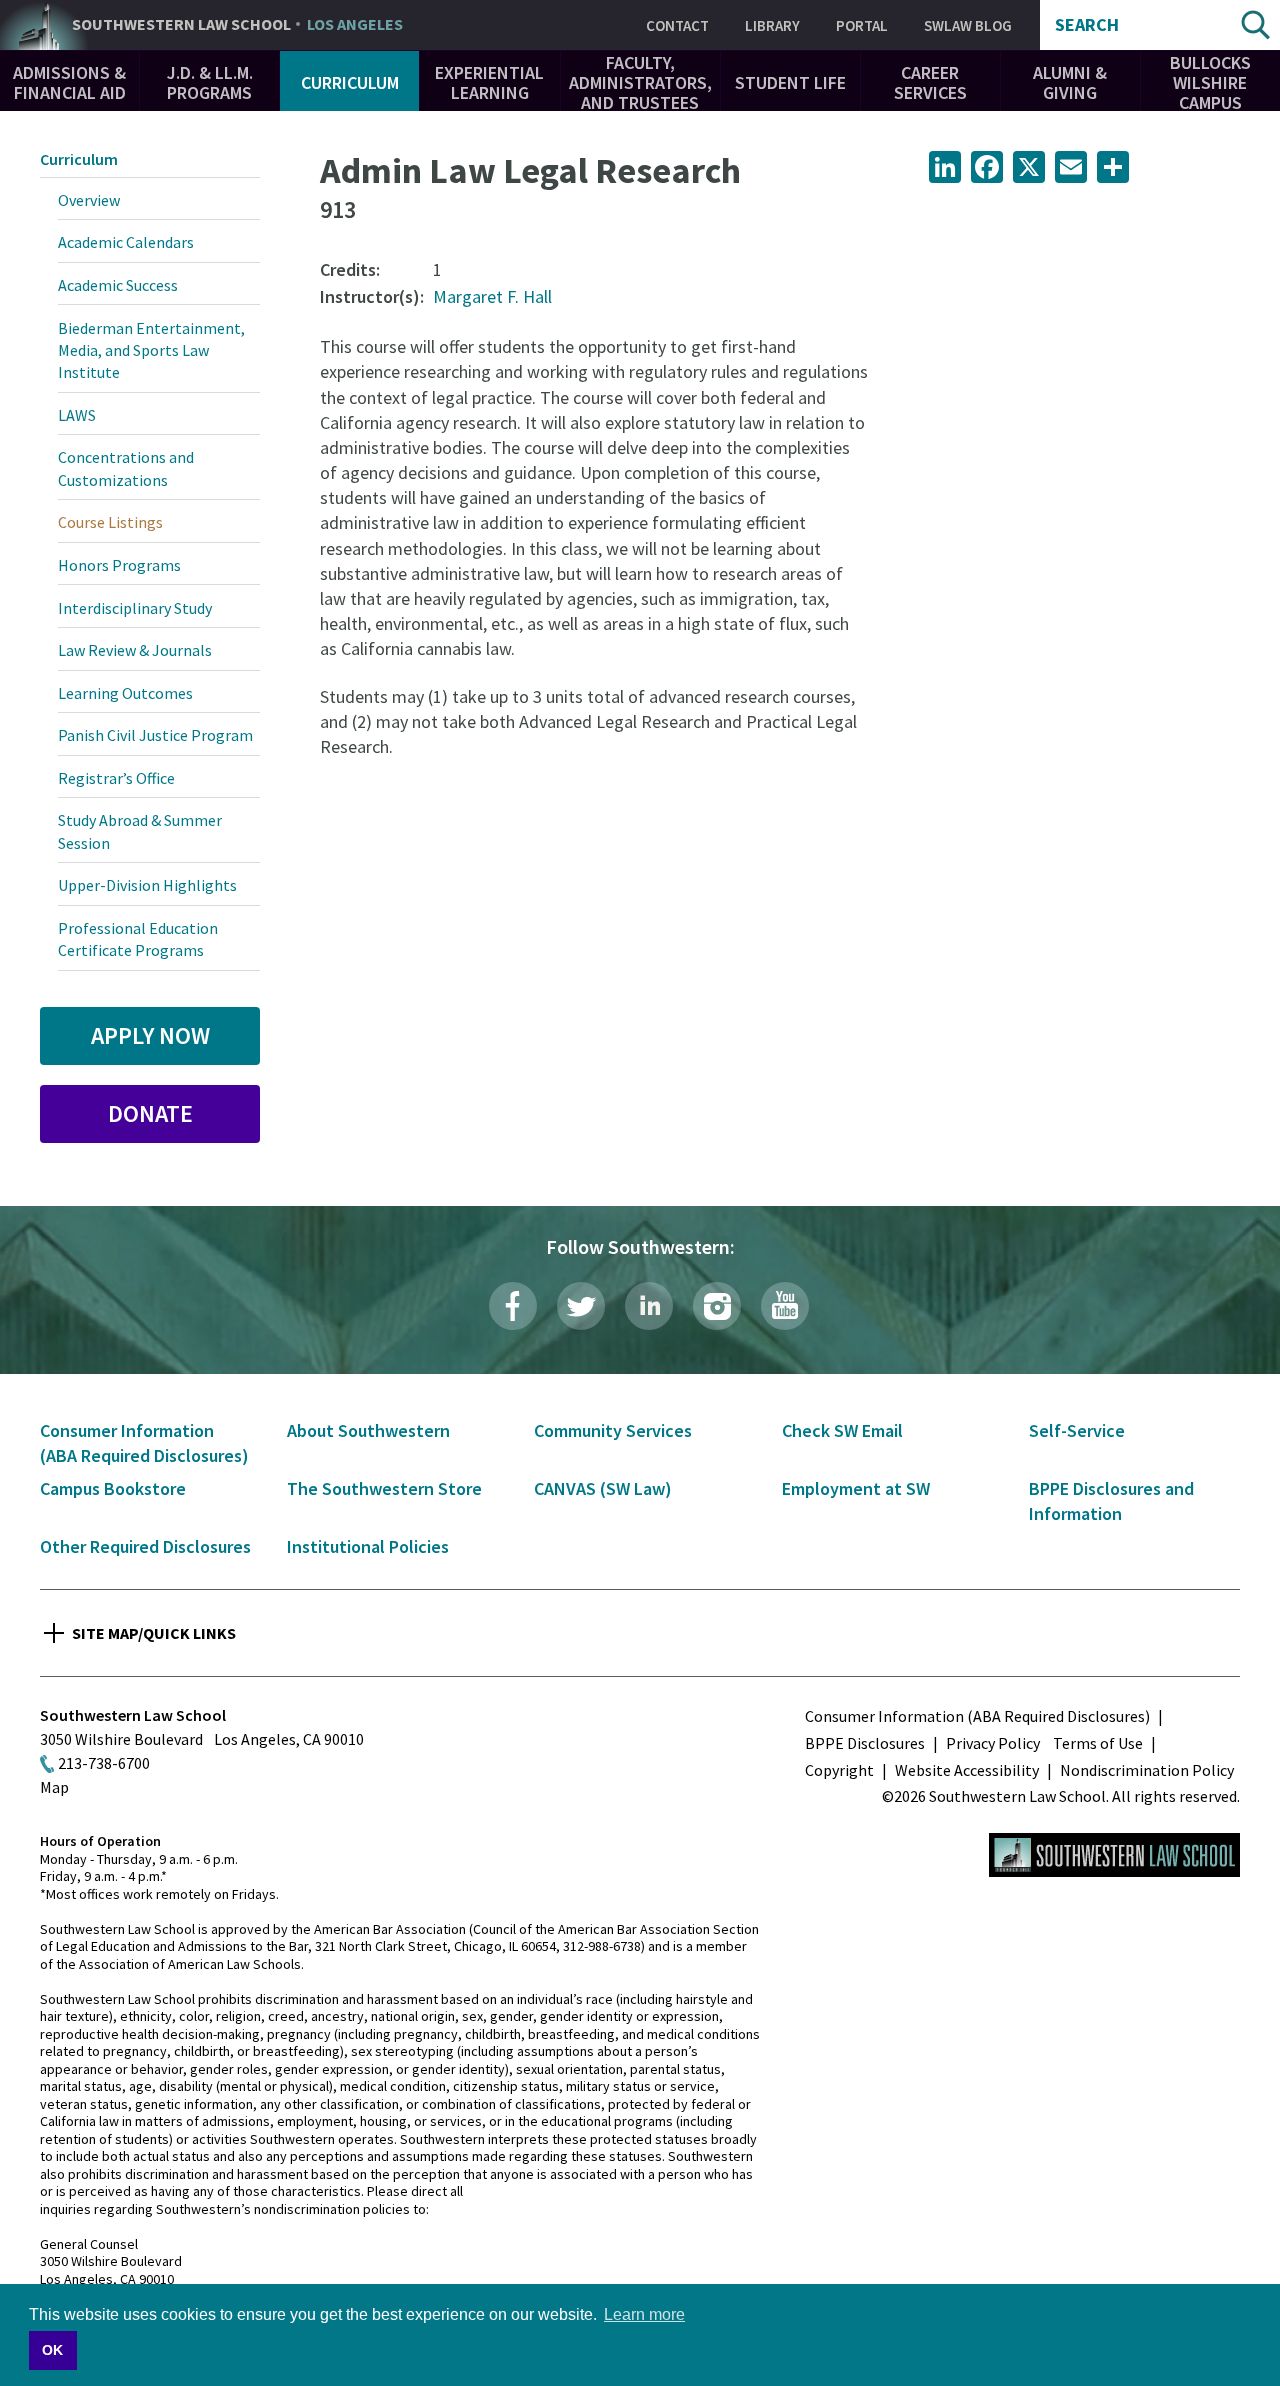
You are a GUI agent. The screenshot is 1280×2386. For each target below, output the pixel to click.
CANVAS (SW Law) (603, 1488)
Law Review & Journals (135, 650)
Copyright (839, 1770)
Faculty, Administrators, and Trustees (640, 82)
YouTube (785, 1306)
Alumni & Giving (1070, 82)
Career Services (930, 82)
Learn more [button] (644, 2314)
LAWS (77, 415)
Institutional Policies (368, 1546)
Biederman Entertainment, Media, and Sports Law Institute (151, 350)
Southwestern (237, 25)
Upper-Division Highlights (147, 885)
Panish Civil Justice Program (155, 735)
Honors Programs (119, 565)
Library (772, 25)
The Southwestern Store (384, 1488)
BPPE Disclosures (865, 1743)
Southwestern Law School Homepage (1114, 1855)
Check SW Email (842, 1430)
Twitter (581, 1306)
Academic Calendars (126, 242)
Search (1087, 25)
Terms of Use (1098, 1743)
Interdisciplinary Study (135, 608)
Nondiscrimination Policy (1147, 1770)
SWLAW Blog (968, 25)
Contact (677, 25)
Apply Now (150, 1035)
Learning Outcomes (125, 693)
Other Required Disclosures (145, 1546)
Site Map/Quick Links (154, 1633)
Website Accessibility (967, 1770)
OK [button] (52, 2350)
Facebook (513, 1306)
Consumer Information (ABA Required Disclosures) (977, 1716)
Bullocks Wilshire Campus (1210, 82)
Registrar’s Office (116, 778)
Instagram (717, 1306)
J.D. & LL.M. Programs (210, 82)
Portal (862, 25)
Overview (89, 200)
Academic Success (118, 285)
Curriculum (350, 82)
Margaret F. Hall (492, 296)
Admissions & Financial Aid (69, 82)
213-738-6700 (104, 1763)
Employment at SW (856, 1488)
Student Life (790, 82)
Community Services (613, 1430)
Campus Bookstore (113, 1488)
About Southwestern (368, 1430)
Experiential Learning (489, 82)
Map (54, 1787)
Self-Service (1077, 1430)
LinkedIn (649, 1306)
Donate (150, 1113)
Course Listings (110, 522)
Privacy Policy (993, 1743)
